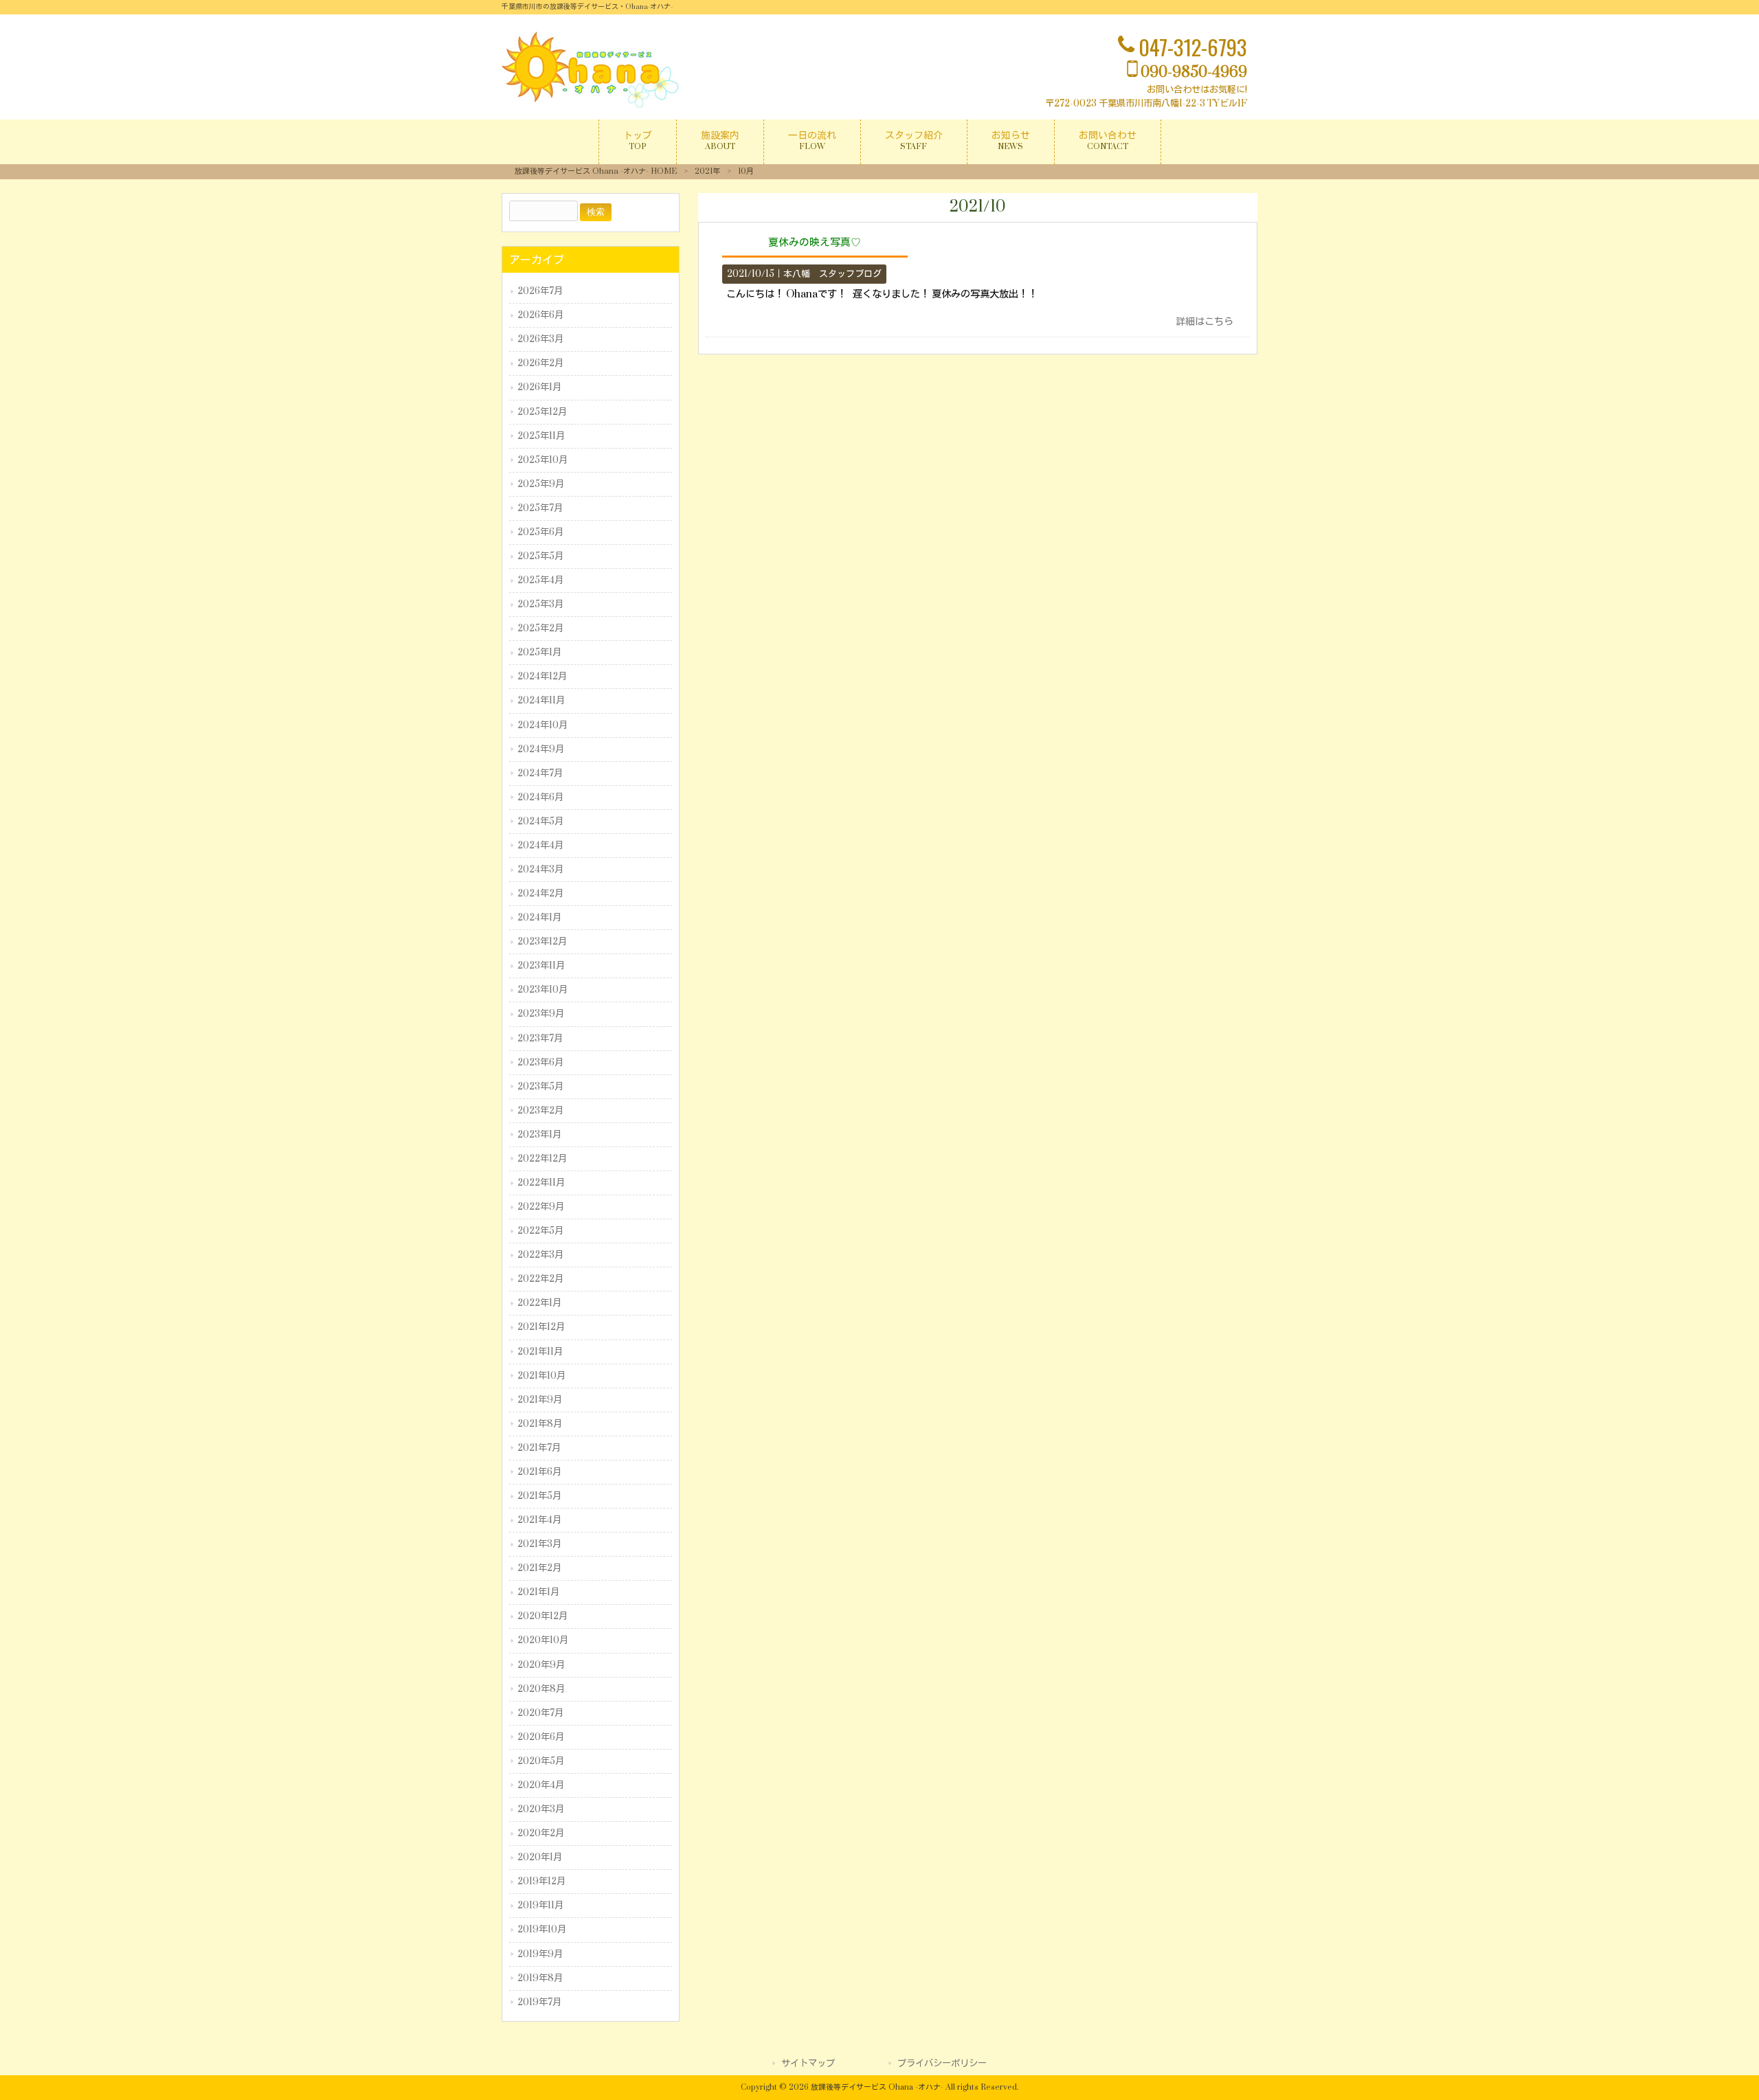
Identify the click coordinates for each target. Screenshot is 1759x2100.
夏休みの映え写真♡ (815, 242)
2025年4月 (540, 580)
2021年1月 (538, 1592)
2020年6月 (541, 1737)
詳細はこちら (1205, 322)
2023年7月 (540, 1039)
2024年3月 (540, 870)
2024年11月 (541, 701)
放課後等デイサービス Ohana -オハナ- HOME (596, 171)
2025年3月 (540, 605)
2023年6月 (540, 1063)
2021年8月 (540, 1424)
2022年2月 (540, 1279)
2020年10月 (543, 1640)
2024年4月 (540, 846)
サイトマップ (808, 2064)
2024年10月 (542, 725)
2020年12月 (542, 1616)
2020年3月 (541, 1809)
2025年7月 (540, 508)
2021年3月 (539, 1544)
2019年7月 (539, 2002)
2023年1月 (539, 1135)
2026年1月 (539, 387)
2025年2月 (540, 629)
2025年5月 (540, 556)
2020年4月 (541, 1785)
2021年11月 (540, 1352)
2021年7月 (539, 1448)
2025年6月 (540, 532)
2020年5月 (541, 1761)
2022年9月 (541, 1207)
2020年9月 (541, 1665)
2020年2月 (541, 1833)
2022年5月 (540, 1231)
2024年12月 (542, 677)
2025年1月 (539, 653)
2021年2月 (539, 1568)
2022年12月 (542, 1159)
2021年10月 (541, 1376)
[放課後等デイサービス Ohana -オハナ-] (591, 105)
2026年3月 (540, 339)
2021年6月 (539, 1472)
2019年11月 (540, 1906)
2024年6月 (540, 798)
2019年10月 (542, 1930)
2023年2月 (540, 1111)
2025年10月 (542, 460)
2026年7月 (540, 291)
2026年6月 (540, 315)
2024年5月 (540, 822)
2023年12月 (542, 942)
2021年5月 (539, 1496)
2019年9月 (540, 1954)
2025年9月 (541, 484)
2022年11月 (541, 1183)
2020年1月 (540, 1858)
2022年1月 (539, 1303)
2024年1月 (539, 918)
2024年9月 (541, 749)
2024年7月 (540, 774)
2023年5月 (540, 1087)
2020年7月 (540, 1713)
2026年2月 (540, 363)
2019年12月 (541, 1882)
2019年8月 (540, 1978)
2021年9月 (540, 1400)
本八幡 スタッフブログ (832, 274)
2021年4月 (539, 1520)
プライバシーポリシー (942, 2064)
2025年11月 (541, 436)
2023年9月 (541, 1014)
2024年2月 (540, 894)
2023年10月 (542, 990)
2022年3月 (540, 1255)
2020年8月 (541, 1689)
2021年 (707, 171)
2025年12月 (542, 412)
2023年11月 (541, 966)
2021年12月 (541, 1327)
